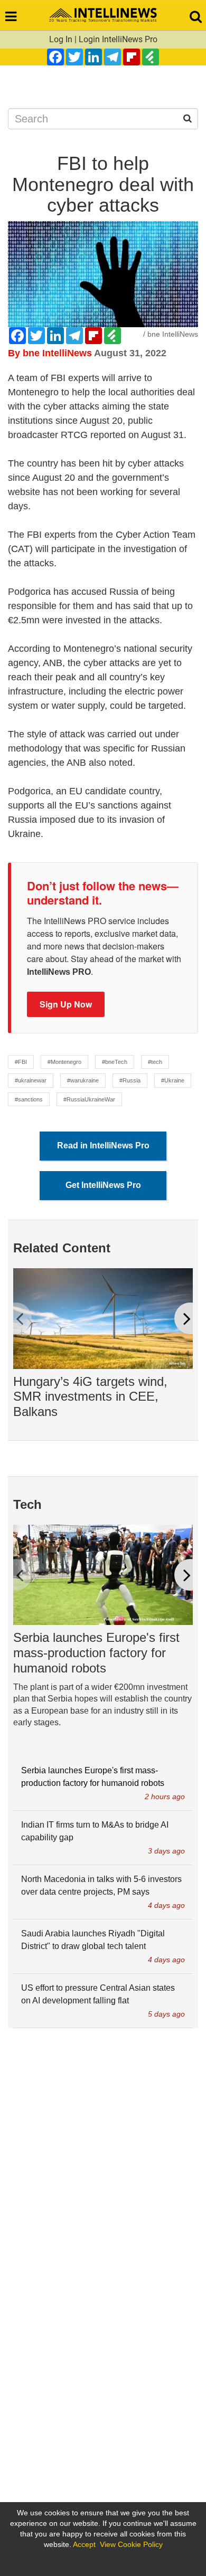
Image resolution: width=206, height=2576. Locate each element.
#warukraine (83, 1080)
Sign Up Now (66, 1004)
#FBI (21, 1062)
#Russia (130, 1080)
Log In (61, 39)
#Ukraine (173, 1080)
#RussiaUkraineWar (89, 1099)
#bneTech (115, 1062)
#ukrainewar (31, 1080)
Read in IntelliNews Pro (103, 1146)
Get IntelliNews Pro (103, 1185)
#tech (155, 1062)
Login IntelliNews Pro (118, 39)
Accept (84, 2544)
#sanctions (29, 1099)
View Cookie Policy (131, 2544)
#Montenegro (64, 1062)
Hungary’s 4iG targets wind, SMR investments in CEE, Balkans (90, 1397)
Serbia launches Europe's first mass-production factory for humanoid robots (96, 1653)
